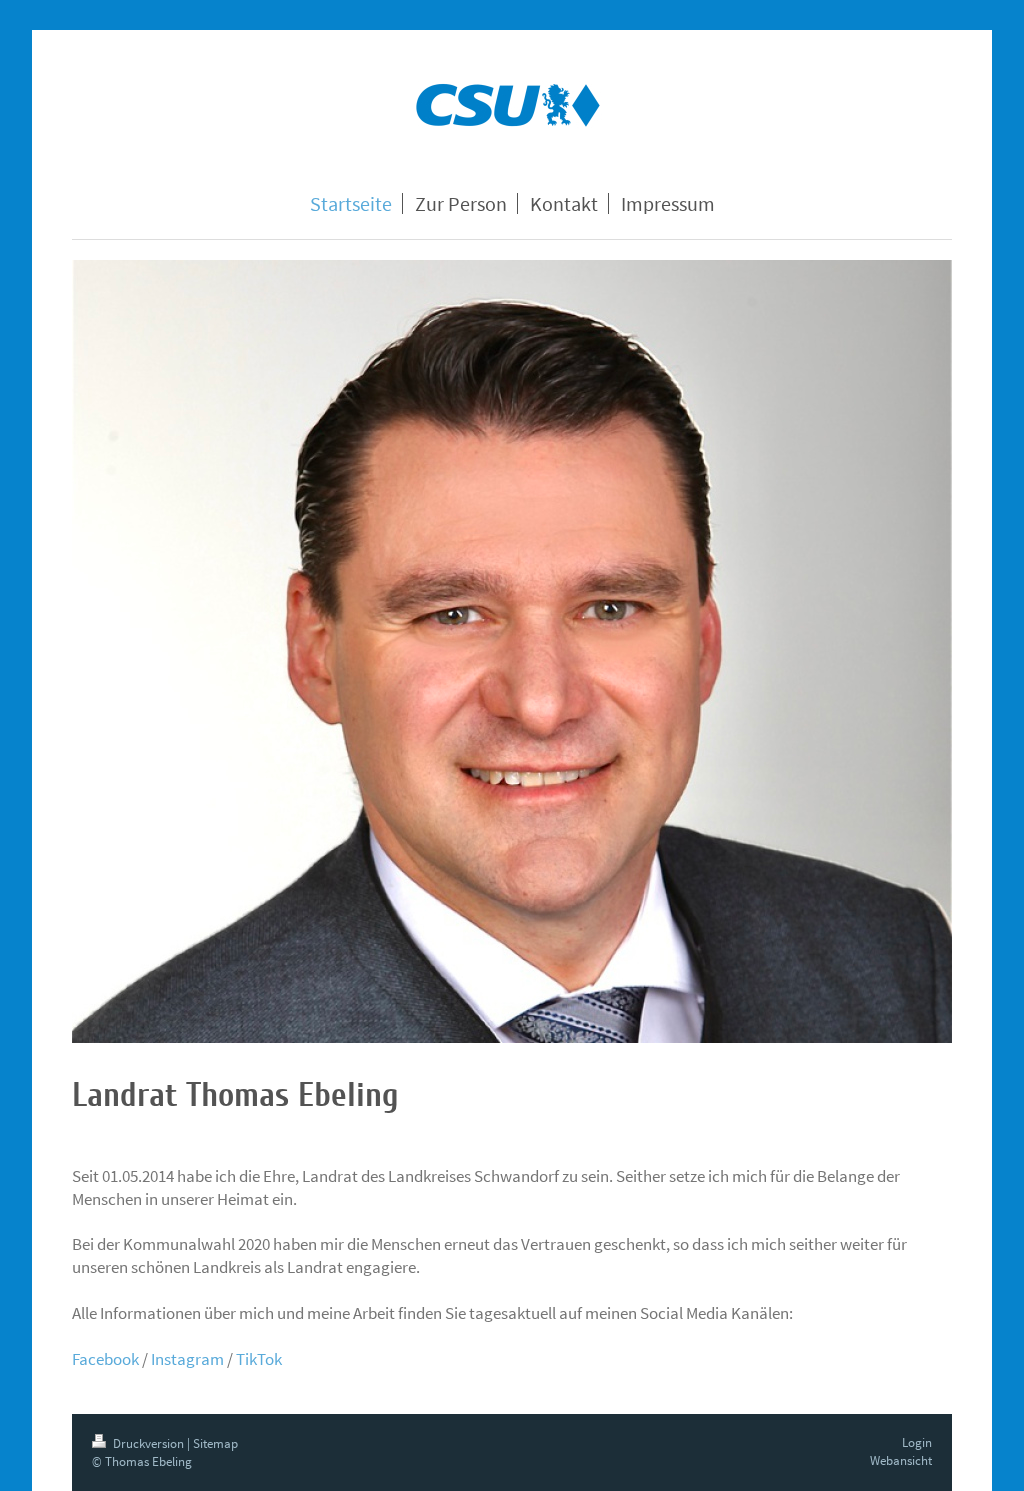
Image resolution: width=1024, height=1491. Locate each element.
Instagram (187, 1359)
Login (917, 1442)
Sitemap (215, 1443)
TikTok (259, 1359)
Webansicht (901, 1460)
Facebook (105, 1359)
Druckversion (148, 1443)
